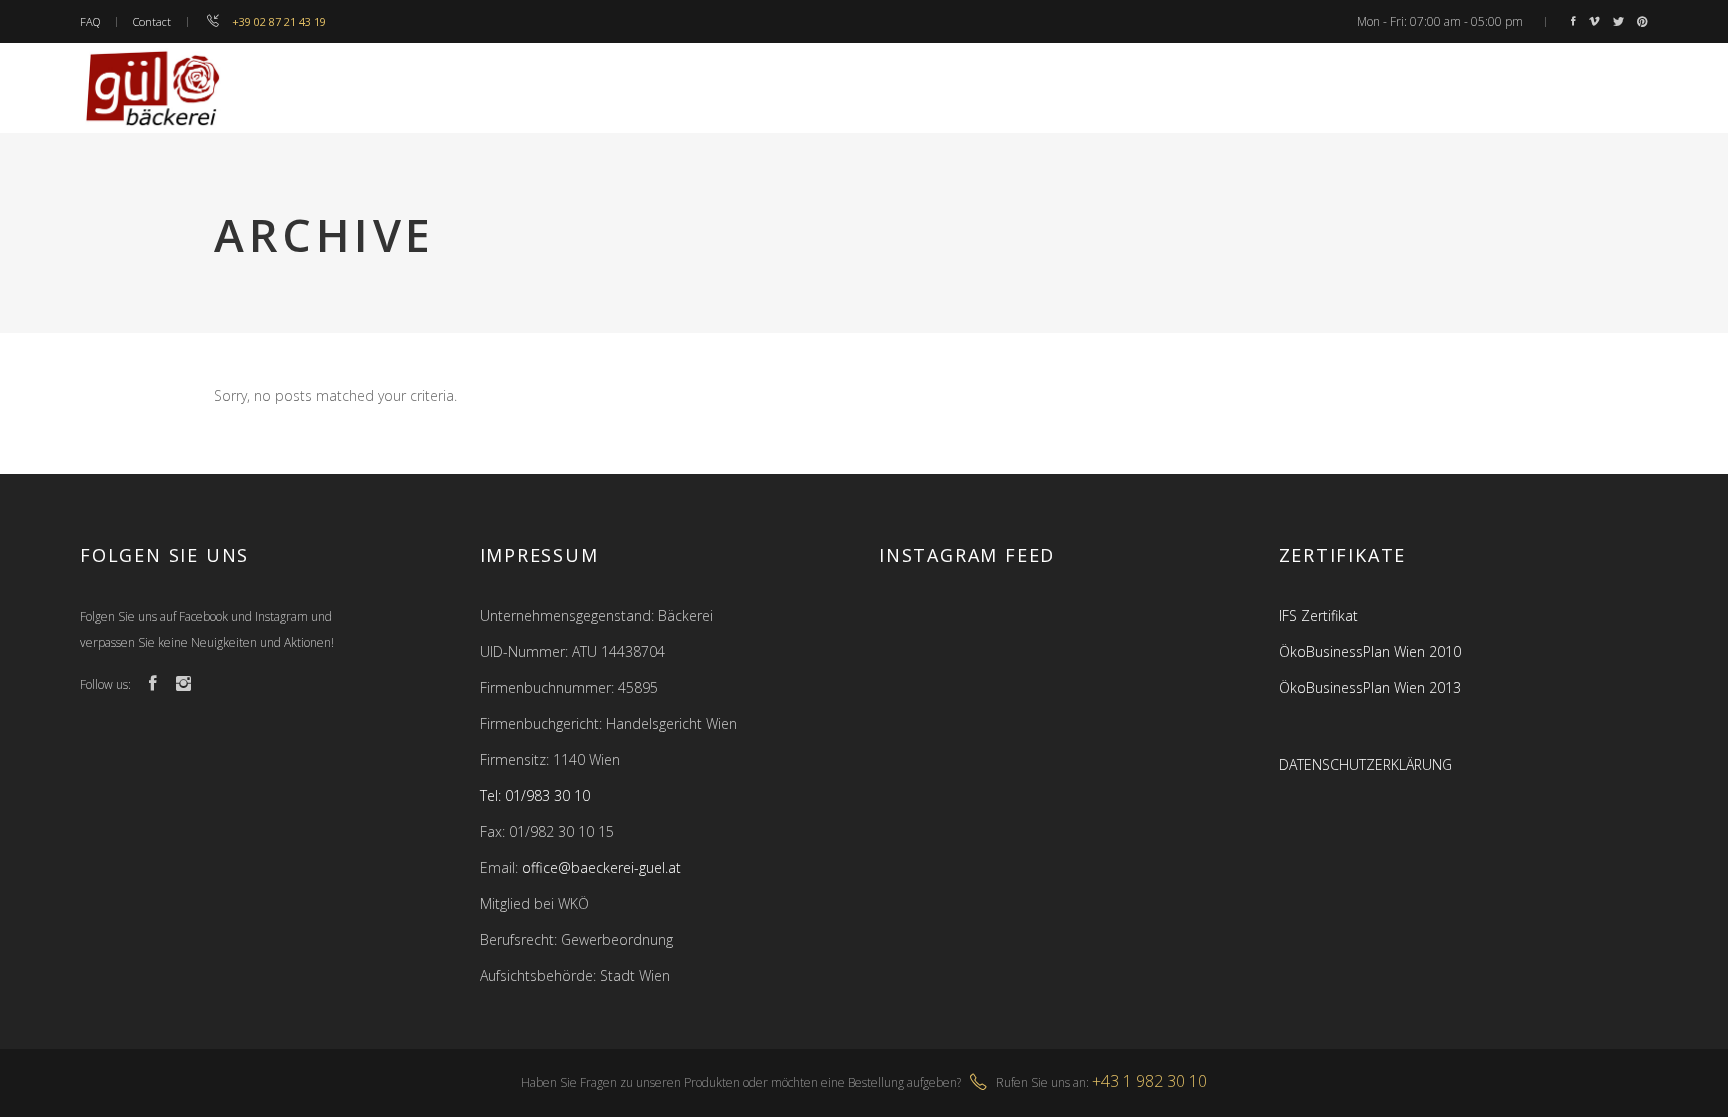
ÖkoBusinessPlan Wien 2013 (1370, 687)
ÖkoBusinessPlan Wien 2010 (1370, 651)
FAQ (90, 21)
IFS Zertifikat (1318, 615)
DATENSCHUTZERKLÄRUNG (1365, 764)
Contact (152, 21)
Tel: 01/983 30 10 (535, 795)
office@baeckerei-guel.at (601, 867)
